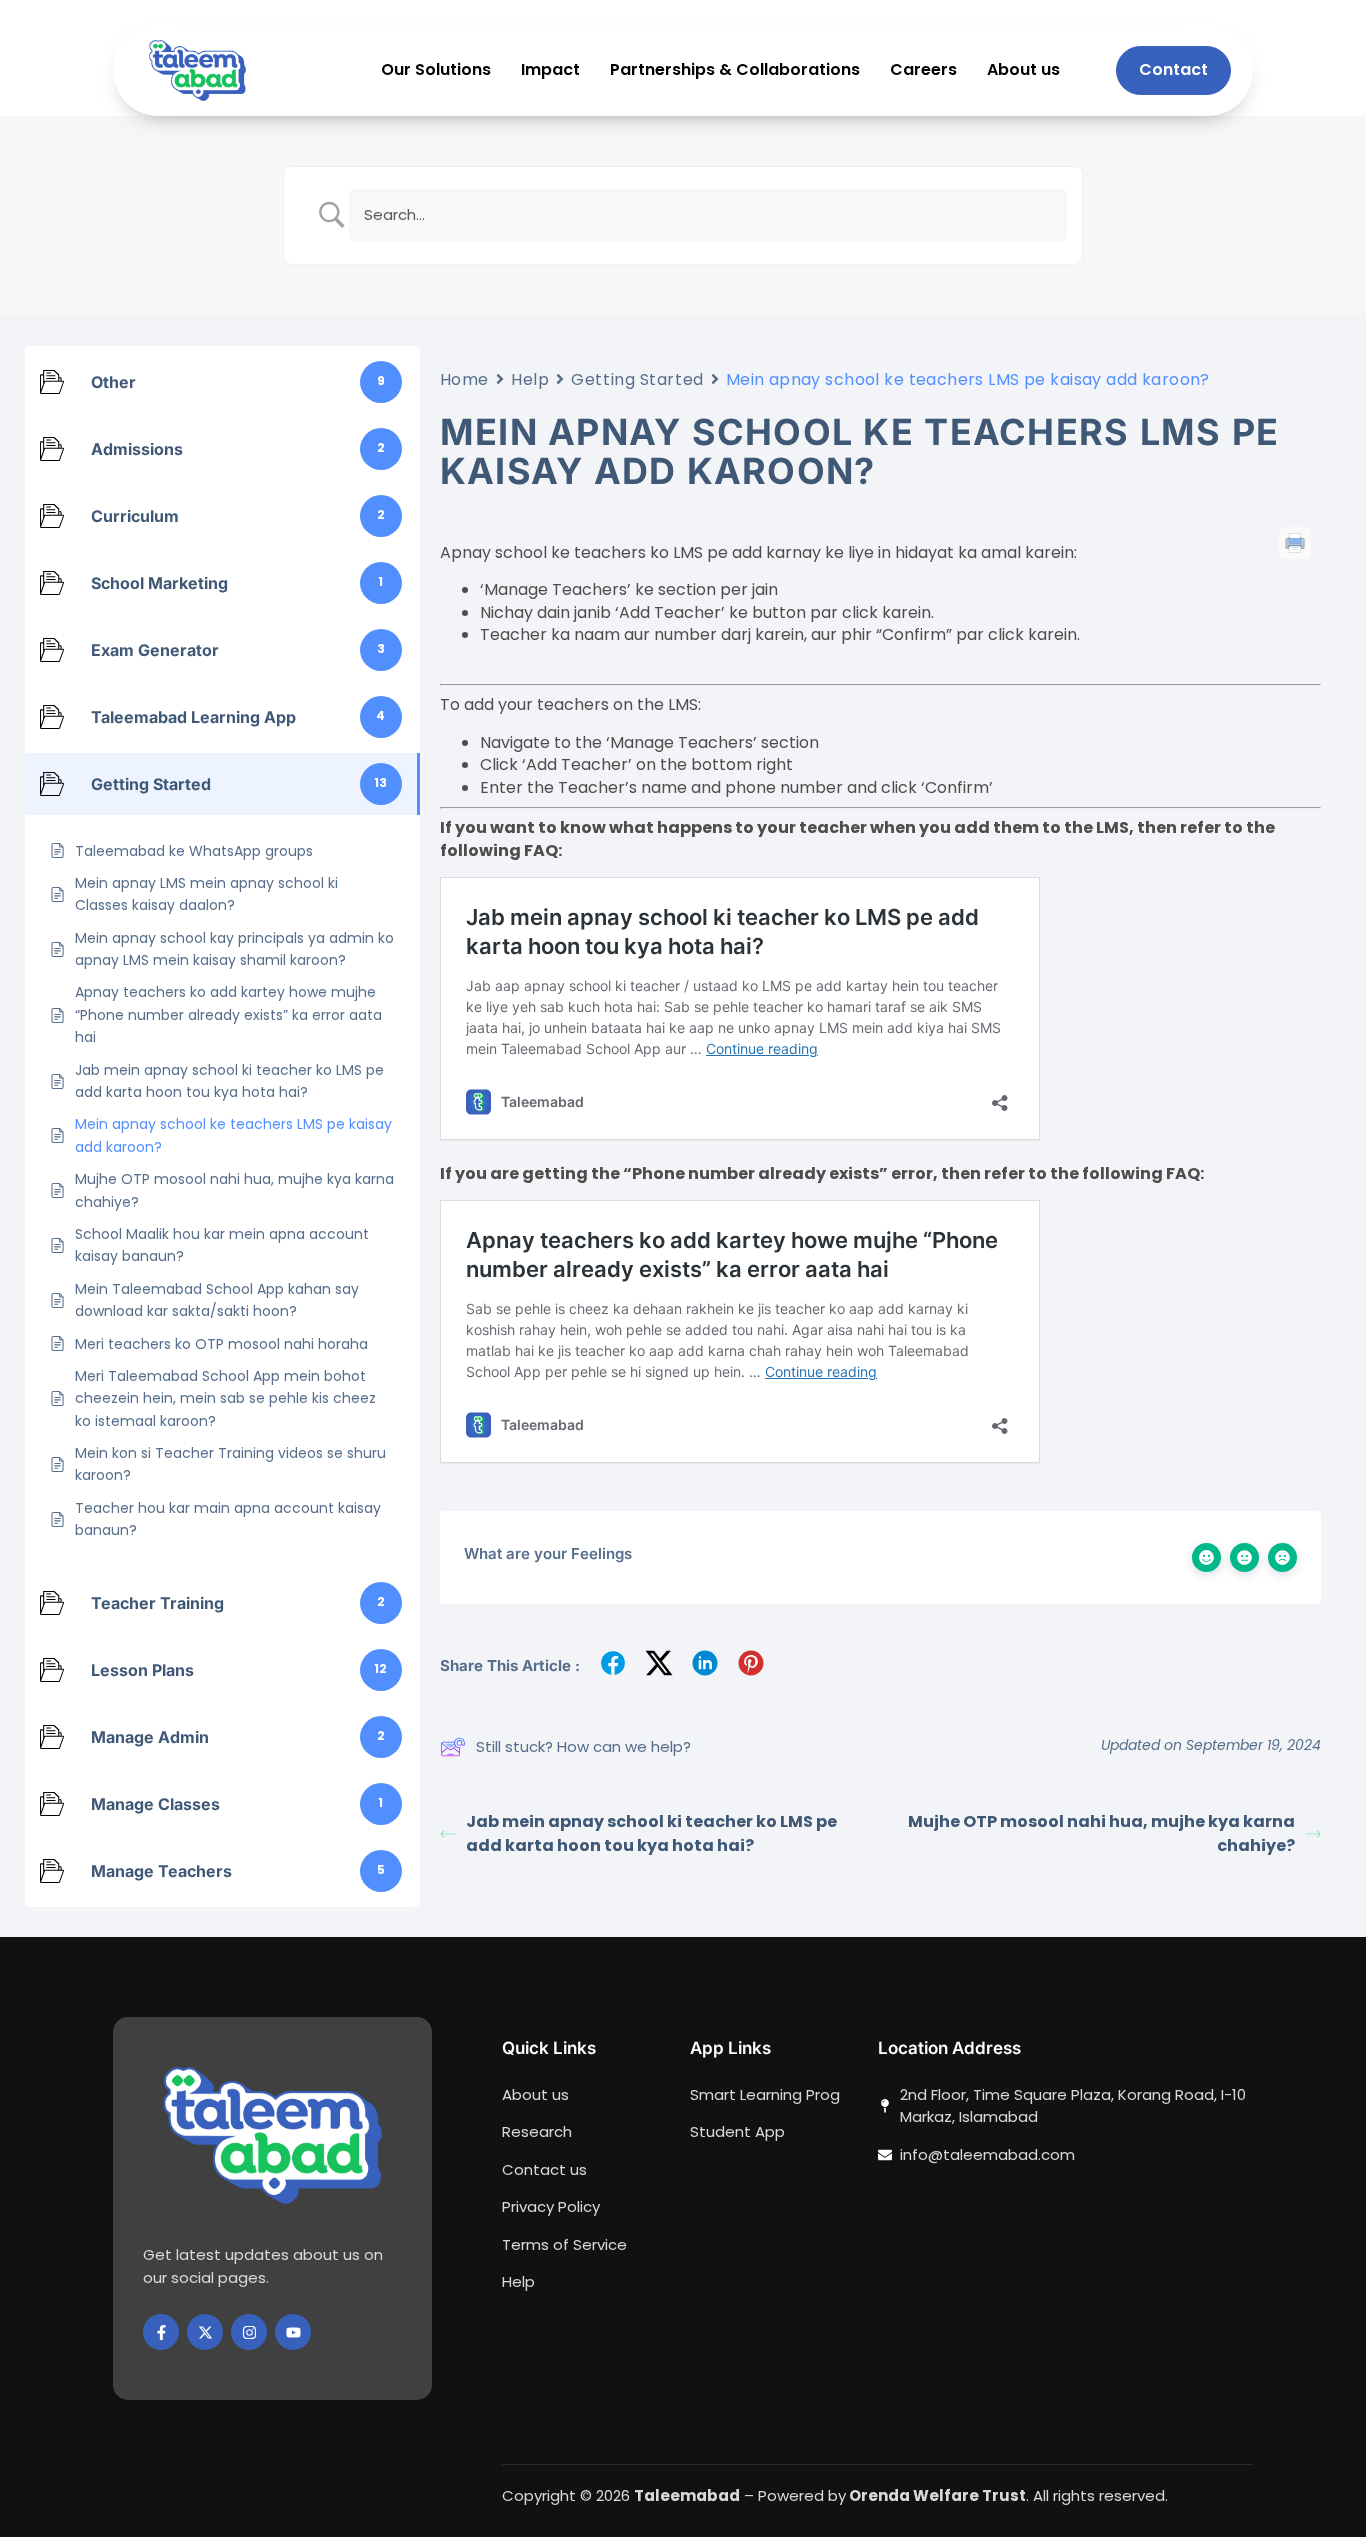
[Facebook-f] (161, 2332)
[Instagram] (249, 2332)
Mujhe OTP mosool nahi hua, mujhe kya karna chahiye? (1101, 1833)
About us (1023, 70)
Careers (923, 70)
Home (464, 379)
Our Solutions (436, 70)
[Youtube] (293, 2332)
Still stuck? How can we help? (583, 1746)
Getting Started (637, 379)
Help (530, 379)
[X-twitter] (205, 2332)
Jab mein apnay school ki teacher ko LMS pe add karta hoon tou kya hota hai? (651, 1833)
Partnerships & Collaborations (735, 70)
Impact (550, 70)
